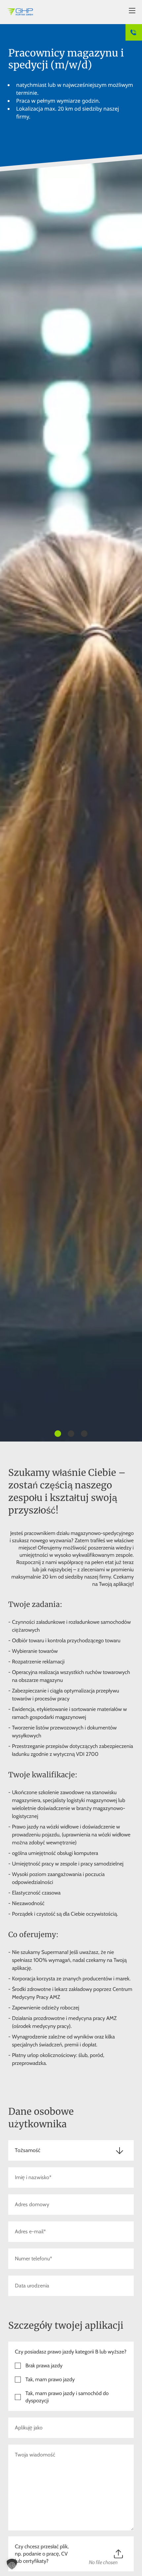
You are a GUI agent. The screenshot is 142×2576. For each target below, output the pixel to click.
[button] (12, 2564)
